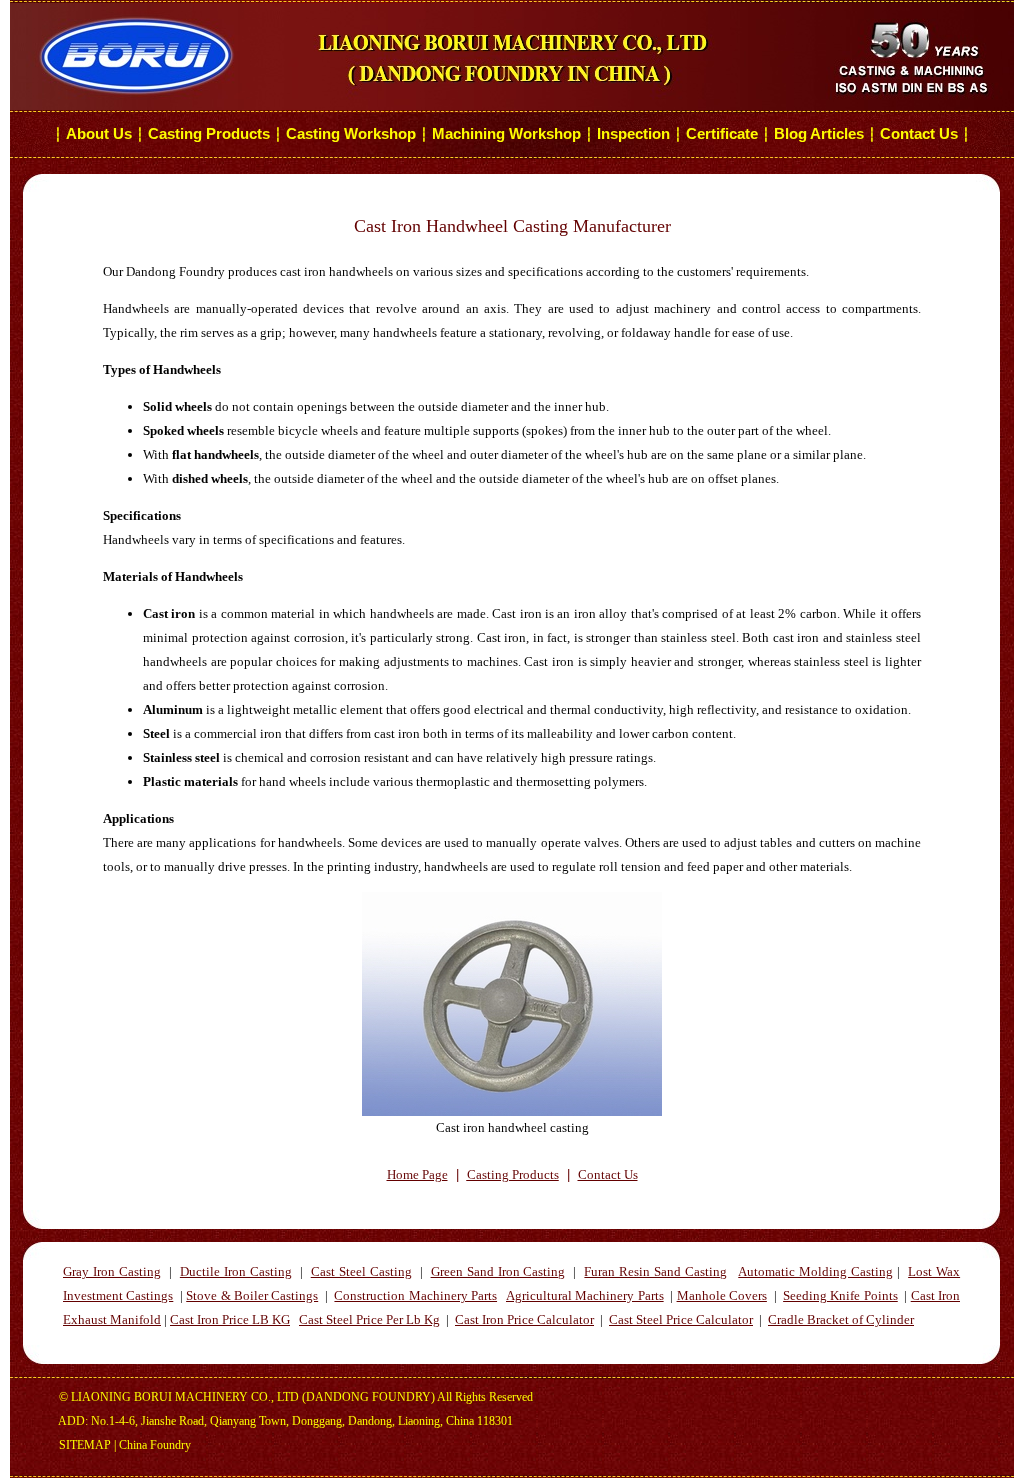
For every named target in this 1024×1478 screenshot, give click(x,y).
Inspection (633, 134)
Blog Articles (819, 134)
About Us (99, 134)
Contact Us (921, 134)
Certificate (722, 134)
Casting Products (209, 134)
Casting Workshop (351, 134)
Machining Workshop (506, 134)
